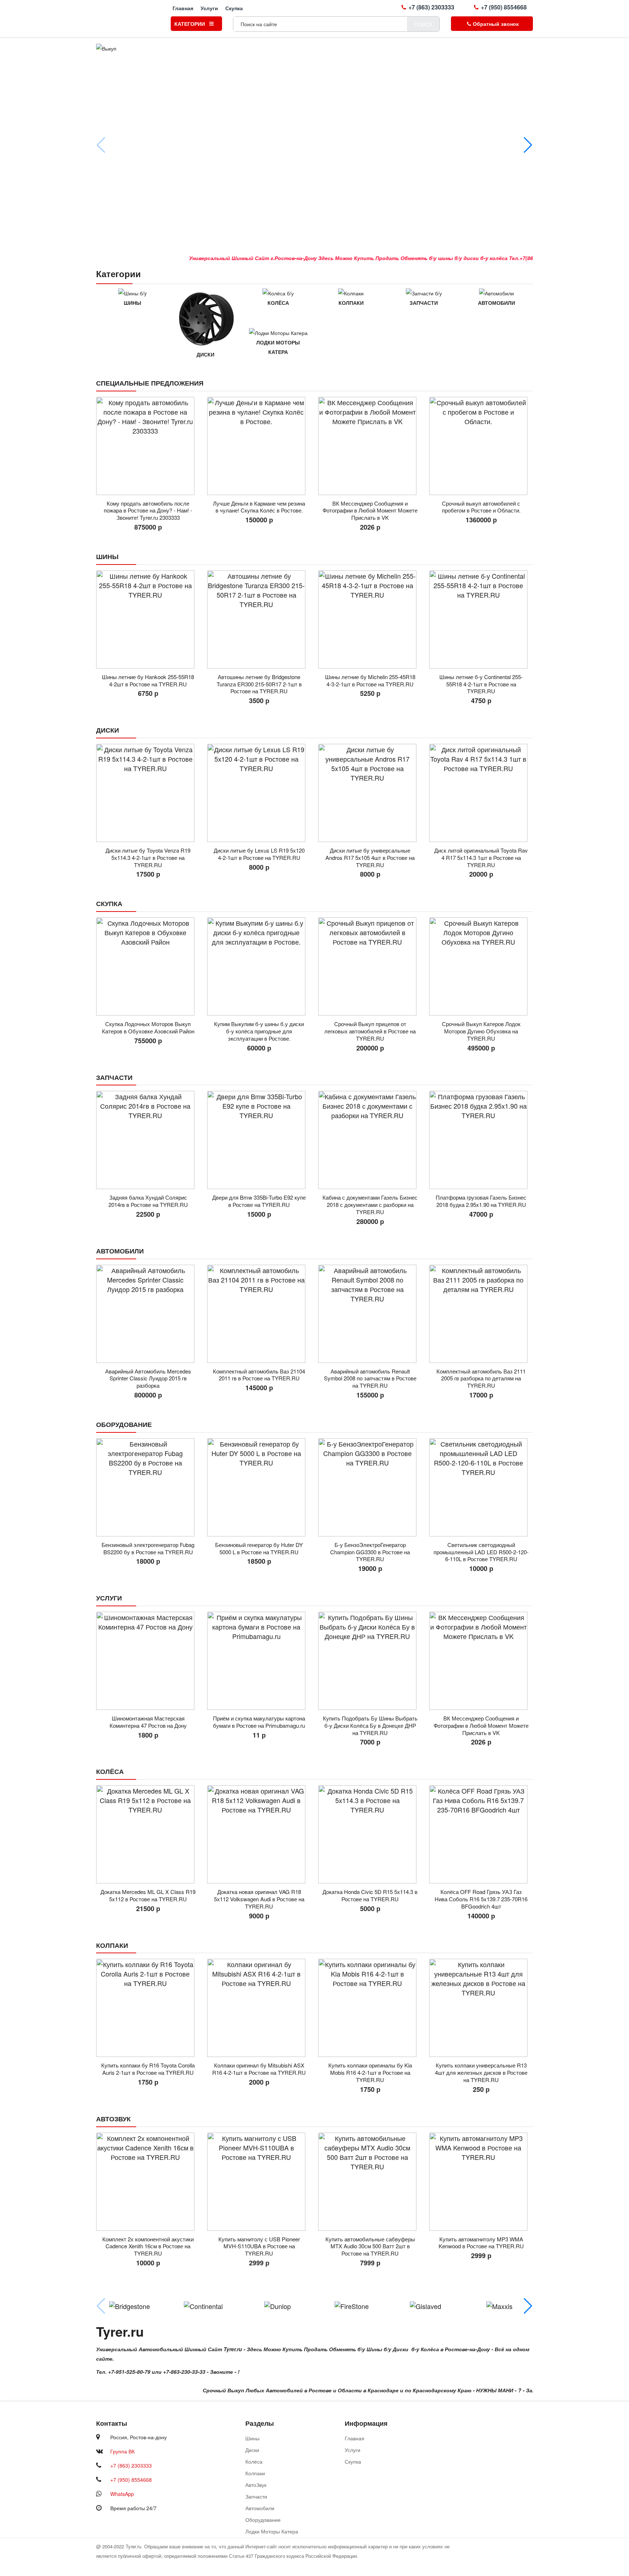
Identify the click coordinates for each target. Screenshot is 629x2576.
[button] (528, 145)
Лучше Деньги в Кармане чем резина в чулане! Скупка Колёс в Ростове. (259, 507)
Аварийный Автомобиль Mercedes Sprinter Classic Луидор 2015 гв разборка (148, 1378)
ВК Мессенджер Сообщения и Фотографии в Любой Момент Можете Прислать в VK (370, 511)
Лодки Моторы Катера (278, 347)
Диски (205, 354)
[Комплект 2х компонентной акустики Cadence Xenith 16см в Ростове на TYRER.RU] (148, 2182)
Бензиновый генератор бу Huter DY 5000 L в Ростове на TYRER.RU (259, 1548)
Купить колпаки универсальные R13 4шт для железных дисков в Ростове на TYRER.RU (481, 2072)
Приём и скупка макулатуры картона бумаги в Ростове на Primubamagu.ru (259, 1722)
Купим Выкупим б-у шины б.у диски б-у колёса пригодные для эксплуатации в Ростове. (259, 1031)
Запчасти (424, 303)
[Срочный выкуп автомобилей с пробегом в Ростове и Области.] (481, 446)
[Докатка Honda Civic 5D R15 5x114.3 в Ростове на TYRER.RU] (370, 1834)
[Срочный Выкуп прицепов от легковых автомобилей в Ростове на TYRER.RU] (370, 966)
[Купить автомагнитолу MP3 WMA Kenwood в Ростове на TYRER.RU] (481, 2182)
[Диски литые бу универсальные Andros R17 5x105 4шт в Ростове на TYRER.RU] (370, 793)
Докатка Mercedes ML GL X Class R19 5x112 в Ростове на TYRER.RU (148, 1895)
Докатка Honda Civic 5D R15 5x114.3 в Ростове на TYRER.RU (370, 1895)
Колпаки (351, 303)
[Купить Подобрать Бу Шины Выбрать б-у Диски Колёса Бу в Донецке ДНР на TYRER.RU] (370, 1661)
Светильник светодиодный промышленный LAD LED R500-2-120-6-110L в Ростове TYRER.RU (481, 1552)
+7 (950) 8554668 (504, 7)
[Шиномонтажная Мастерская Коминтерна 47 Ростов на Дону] (148, 1661)
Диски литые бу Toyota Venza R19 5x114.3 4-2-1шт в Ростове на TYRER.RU (148, 858)
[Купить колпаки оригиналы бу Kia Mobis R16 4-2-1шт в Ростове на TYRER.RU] (370, 2008)
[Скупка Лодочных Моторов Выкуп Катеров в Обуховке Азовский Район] (148, 966)
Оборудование (124, 1424)
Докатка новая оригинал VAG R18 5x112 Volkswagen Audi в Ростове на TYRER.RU (259, 1899)
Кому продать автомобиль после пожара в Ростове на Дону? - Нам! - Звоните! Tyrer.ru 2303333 (148, 511)
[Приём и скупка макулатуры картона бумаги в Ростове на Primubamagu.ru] (259, 1661)
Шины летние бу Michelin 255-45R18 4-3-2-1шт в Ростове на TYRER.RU (370, 680)
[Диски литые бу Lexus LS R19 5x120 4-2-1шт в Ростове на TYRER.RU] (259, 793)
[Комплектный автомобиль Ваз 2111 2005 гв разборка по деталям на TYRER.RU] (481, 1314)
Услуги (209, 8)
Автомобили (497, 303)
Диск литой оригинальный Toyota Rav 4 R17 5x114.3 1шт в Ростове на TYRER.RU (481, 858)
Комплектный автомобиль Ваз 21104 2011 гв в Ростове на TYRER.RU (259, 1375)
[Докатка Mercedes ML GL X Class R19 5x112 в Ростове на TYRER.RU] (148, 1834)
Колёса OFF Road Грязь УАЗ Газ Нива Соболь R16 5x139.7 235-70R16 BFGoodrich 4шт (481, 1899)
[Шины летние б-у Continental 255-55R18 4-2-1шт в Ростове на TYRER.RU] (481, 619)
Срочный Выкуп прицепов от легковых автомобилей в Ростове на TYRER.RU (370, 1031)
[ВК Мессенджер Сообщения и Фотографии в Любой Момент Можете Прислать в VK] (370, 446)
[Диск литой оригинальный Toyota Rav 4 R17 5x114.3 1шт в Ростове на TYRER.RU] (481, 793)
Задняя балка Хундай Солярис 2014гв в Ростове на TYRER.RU (148, 1201)
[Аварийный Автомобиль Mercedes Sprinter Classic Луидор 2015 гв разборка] (148, 1314)
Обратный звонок (496, 24)
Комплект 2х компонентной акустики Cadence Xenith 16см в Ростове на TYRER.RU (148, 2246)
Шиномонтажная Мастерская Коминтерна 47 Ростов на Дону (148, 1722)
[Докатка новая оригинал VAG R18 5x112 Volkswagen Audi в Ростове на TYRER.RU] (259, 1834)
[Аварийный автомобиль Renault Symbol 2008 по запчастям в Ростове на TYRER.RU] (370, 1314)
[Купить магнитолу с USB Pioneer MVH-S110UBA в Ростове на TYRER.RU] (259, 2182)
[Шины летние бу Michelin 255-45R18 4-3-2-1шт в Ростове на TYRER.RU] (370, 619)
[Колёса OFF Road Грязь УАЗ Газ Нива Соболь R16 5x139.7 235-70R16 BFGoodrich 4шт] (481, 1834)
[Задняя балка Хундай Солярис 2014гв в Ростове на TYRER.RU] (148, 1140)
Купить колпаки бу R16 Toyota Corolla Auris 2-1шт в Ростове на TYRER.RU (148, 2069)
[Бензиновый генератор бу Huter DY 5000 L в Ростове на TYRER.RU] (259, 1487)
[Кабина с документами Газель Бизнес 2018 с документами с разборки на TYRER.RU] (370, 1140)
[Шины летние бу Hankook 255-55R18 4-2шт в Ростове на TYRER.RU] (148, 619)
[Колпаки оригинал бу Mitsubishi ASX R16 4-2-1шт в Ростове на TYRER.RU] (259, 2008)
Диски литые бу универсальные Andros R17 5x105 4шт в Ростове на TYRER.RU (370, 858)
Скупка (234, 8)
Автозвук (113, 2119)
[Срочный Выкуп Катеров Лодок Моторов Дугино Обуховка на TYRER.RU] (481, 966)
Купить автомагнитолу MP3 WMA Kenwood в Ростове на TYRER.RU (481, 2243)
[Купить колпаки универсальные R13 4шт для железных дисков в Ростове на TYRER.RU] (481, 2008)
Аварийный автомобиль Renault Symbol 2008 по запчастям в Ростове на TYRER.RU (370, 1378)
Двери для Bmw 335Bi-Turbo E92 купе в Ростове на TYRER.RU (259, 1201)
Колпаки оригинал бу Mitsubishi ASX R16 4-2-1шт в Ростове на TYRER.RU (259, 2069)
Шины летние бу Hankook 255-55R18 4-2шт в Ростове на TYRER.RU (148, 680)
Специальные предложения (150, 383)
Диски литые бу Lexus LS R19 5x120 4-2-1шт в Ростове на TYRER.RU (259, 854)
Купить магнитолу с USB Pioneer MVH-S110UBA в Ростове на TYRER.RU (259, 2246)
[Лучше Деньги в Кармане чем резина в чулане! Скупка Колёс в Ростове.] (259, 446)
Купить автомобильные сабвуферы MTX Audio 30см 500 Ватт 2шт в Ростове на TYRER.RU (370, 2246)
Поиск (423, 24)
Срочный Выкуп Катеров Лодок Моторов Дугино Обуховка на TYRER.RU (481, 1031)
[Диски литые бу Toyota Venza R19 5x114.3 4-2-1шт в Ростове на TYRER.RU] (148, 793)
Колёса (278, 303)
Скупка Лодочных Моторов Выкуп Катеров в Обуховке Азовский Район (148, 1027)
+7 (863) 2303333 (431, 7)
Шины (132, 303)
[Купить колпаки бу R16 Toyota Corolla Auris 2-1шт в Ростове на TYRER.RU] (148, 2008)
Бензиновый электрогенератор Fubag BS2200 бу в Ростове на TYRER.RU (148, 1548)
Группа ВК (122, 2451)
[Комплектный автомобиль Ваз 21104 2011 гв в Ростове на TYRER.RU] (259, 1314)
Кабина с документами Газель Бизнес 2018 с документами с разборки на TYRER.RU (370, 1205)
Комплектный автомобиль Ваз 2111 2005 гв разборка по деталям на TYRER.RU (481, 1378)
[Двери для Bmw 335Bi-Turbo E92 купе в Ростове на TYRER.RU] (259, 1140)
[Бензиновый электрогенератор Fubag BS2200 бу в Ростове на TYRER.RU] (148, 1487)
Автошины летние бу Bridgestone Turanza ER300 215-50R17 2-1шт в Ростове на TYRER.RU (259, 684)
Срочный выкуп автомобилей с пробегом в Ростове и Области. (481, 507)
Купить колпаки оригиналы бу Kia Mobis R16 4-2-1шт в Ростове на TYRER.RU (370, 2072)
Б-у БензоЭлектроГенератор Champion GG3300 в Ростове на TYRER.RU (370, 1552)
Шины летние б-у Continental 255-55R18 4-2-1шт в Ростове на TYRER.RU (481, 684)
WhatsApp (122, 2494)
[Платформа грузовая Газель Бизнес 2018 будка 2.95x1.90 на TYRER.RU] (481, 1140)
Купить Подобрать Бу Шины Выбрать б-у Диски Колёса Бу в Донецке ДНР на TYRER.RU (370, 1725)
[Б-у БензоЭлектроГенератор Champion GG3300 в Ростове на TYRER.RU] (370, 1487)
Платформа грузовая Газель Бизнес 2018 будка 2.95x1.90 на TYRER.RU (481, 1201)
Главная (183, 8)
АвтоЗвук (256, 2485)
